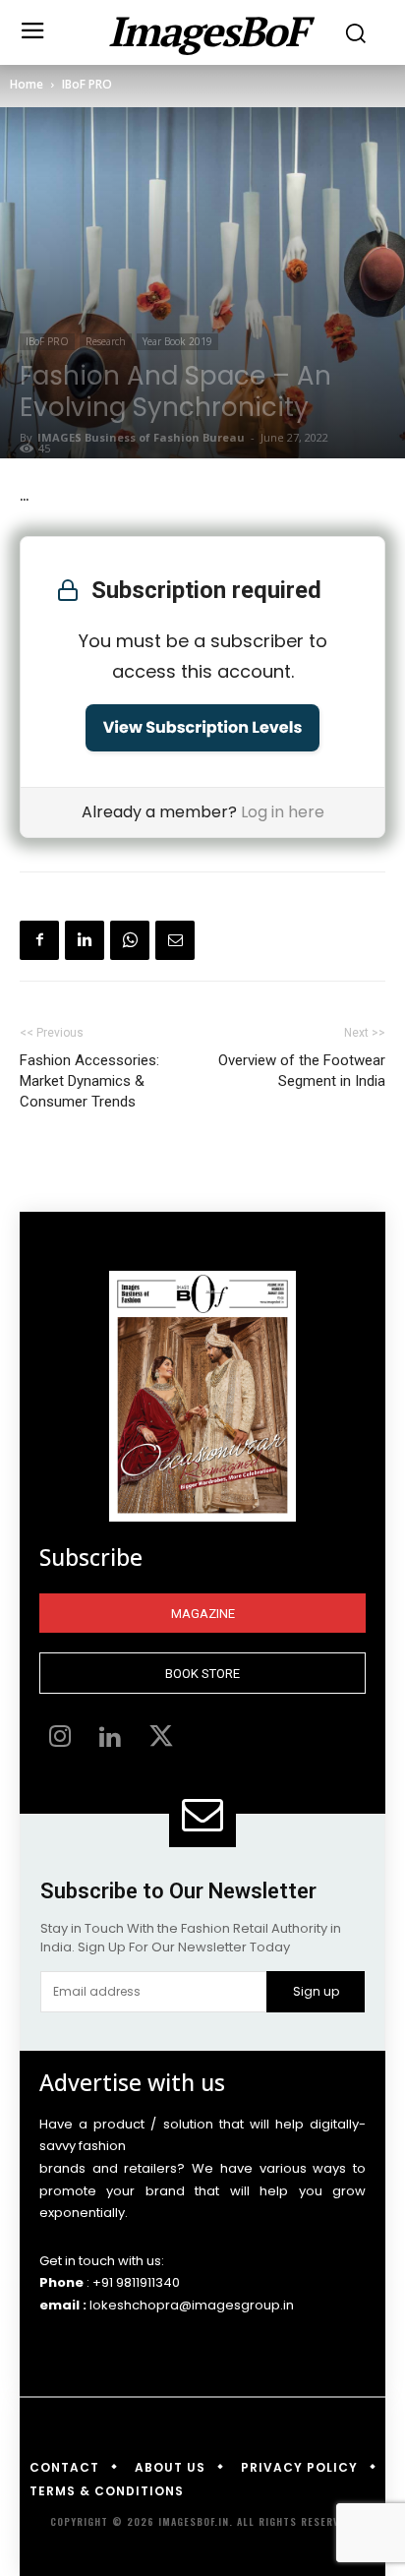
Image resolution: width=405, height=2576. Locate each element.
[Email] (175, 940)
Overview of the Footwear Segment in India (302, 1071)
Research (106, 341)
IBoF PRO (87, 84)
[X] (161, 1739)
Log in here (283, 812)
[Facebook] (39, 940)
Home (27, 84)
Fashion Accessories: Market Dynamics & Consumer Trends (89, 1081)
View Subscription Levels (203, 727)
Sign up (316, 1991)
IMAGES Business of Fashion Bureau (141, 437)
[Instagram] (60, 1739)
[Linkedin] (85, 940)
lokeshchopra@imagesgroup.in (192, 2305)
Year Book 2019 (177, 341)
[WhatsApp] (130, 940)
